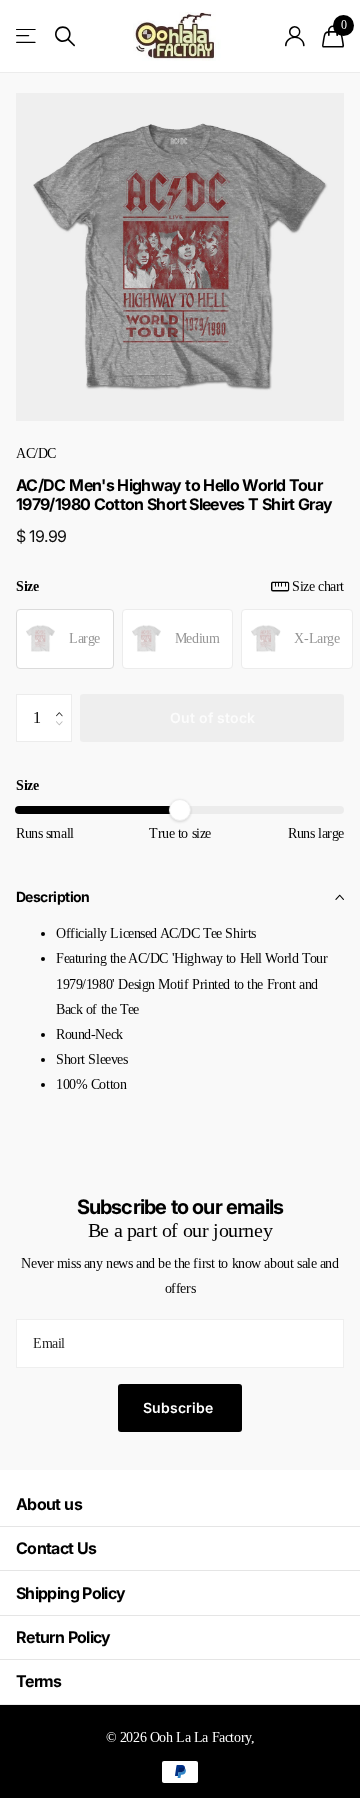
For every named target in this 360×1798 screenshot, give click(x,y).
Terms (39, 1681)
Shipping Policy (70, 1593)
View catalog (27, 36)
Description (53, 896)
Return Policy (63, 1637)
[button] (64, 701)
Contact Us (56, 1548)
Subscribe (180, 1407)
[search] (65, 36)
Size (180, 586)
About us (49, 1504)
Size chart (318, 586)
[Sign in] (295, 36)
